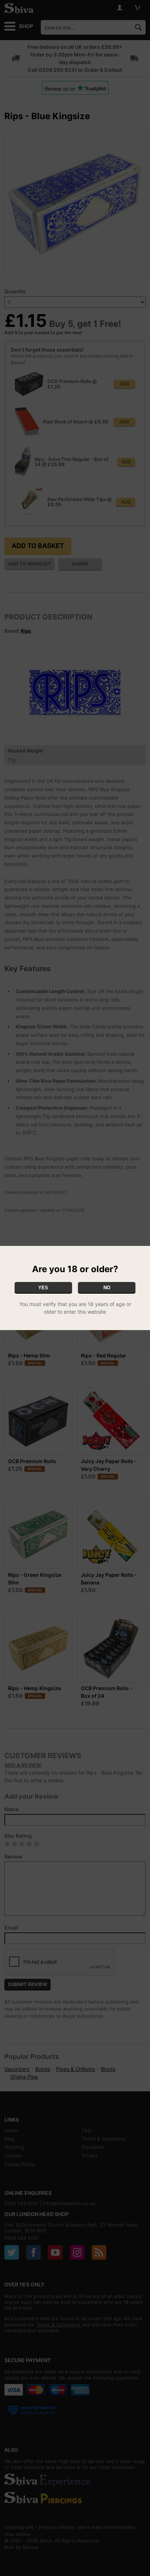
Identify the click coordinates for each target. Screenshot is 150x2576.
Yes (43, 1288)
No (107, 1288)
